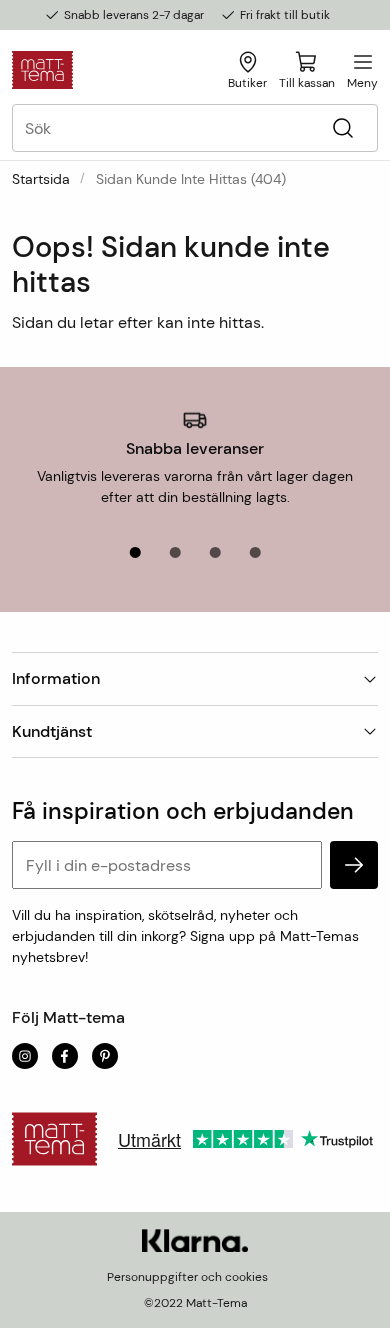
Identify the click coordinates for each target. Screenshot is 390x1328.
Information (56, 678)
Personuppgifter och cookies (187, 1277)
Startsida (41, 179)
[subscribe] (354, 865)
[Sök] (342, 128)
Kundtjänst (52, 731)
